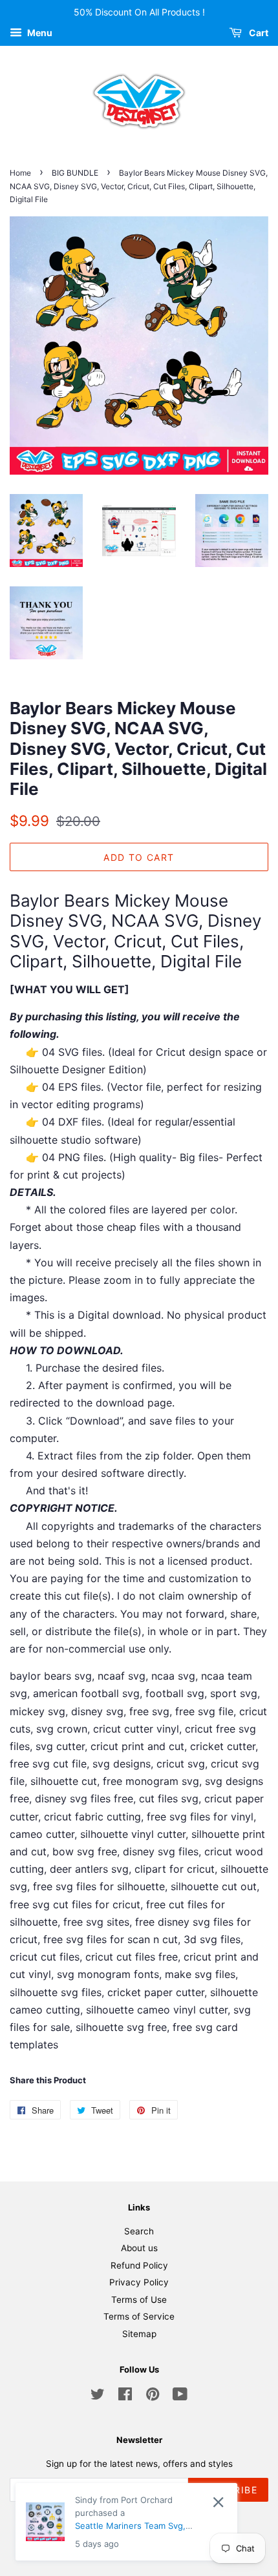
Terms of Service (139, 2316)
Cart (258, 33)
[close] (218, 2508)
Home (20, 173)
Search (139, 2231)
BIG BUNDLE (75, 173)
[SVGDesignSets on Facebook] (125, 2396)
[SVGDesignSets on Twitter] (98, 2396)
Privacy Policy (139, 2282)
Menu (39, 33)
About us (139, 2248)
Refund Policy (139, 2265)
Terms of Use (139, 2300)
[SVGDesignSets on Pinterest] (153, 2396)
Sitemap (139, 2334)
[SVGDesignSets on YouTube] (180, 2396)
